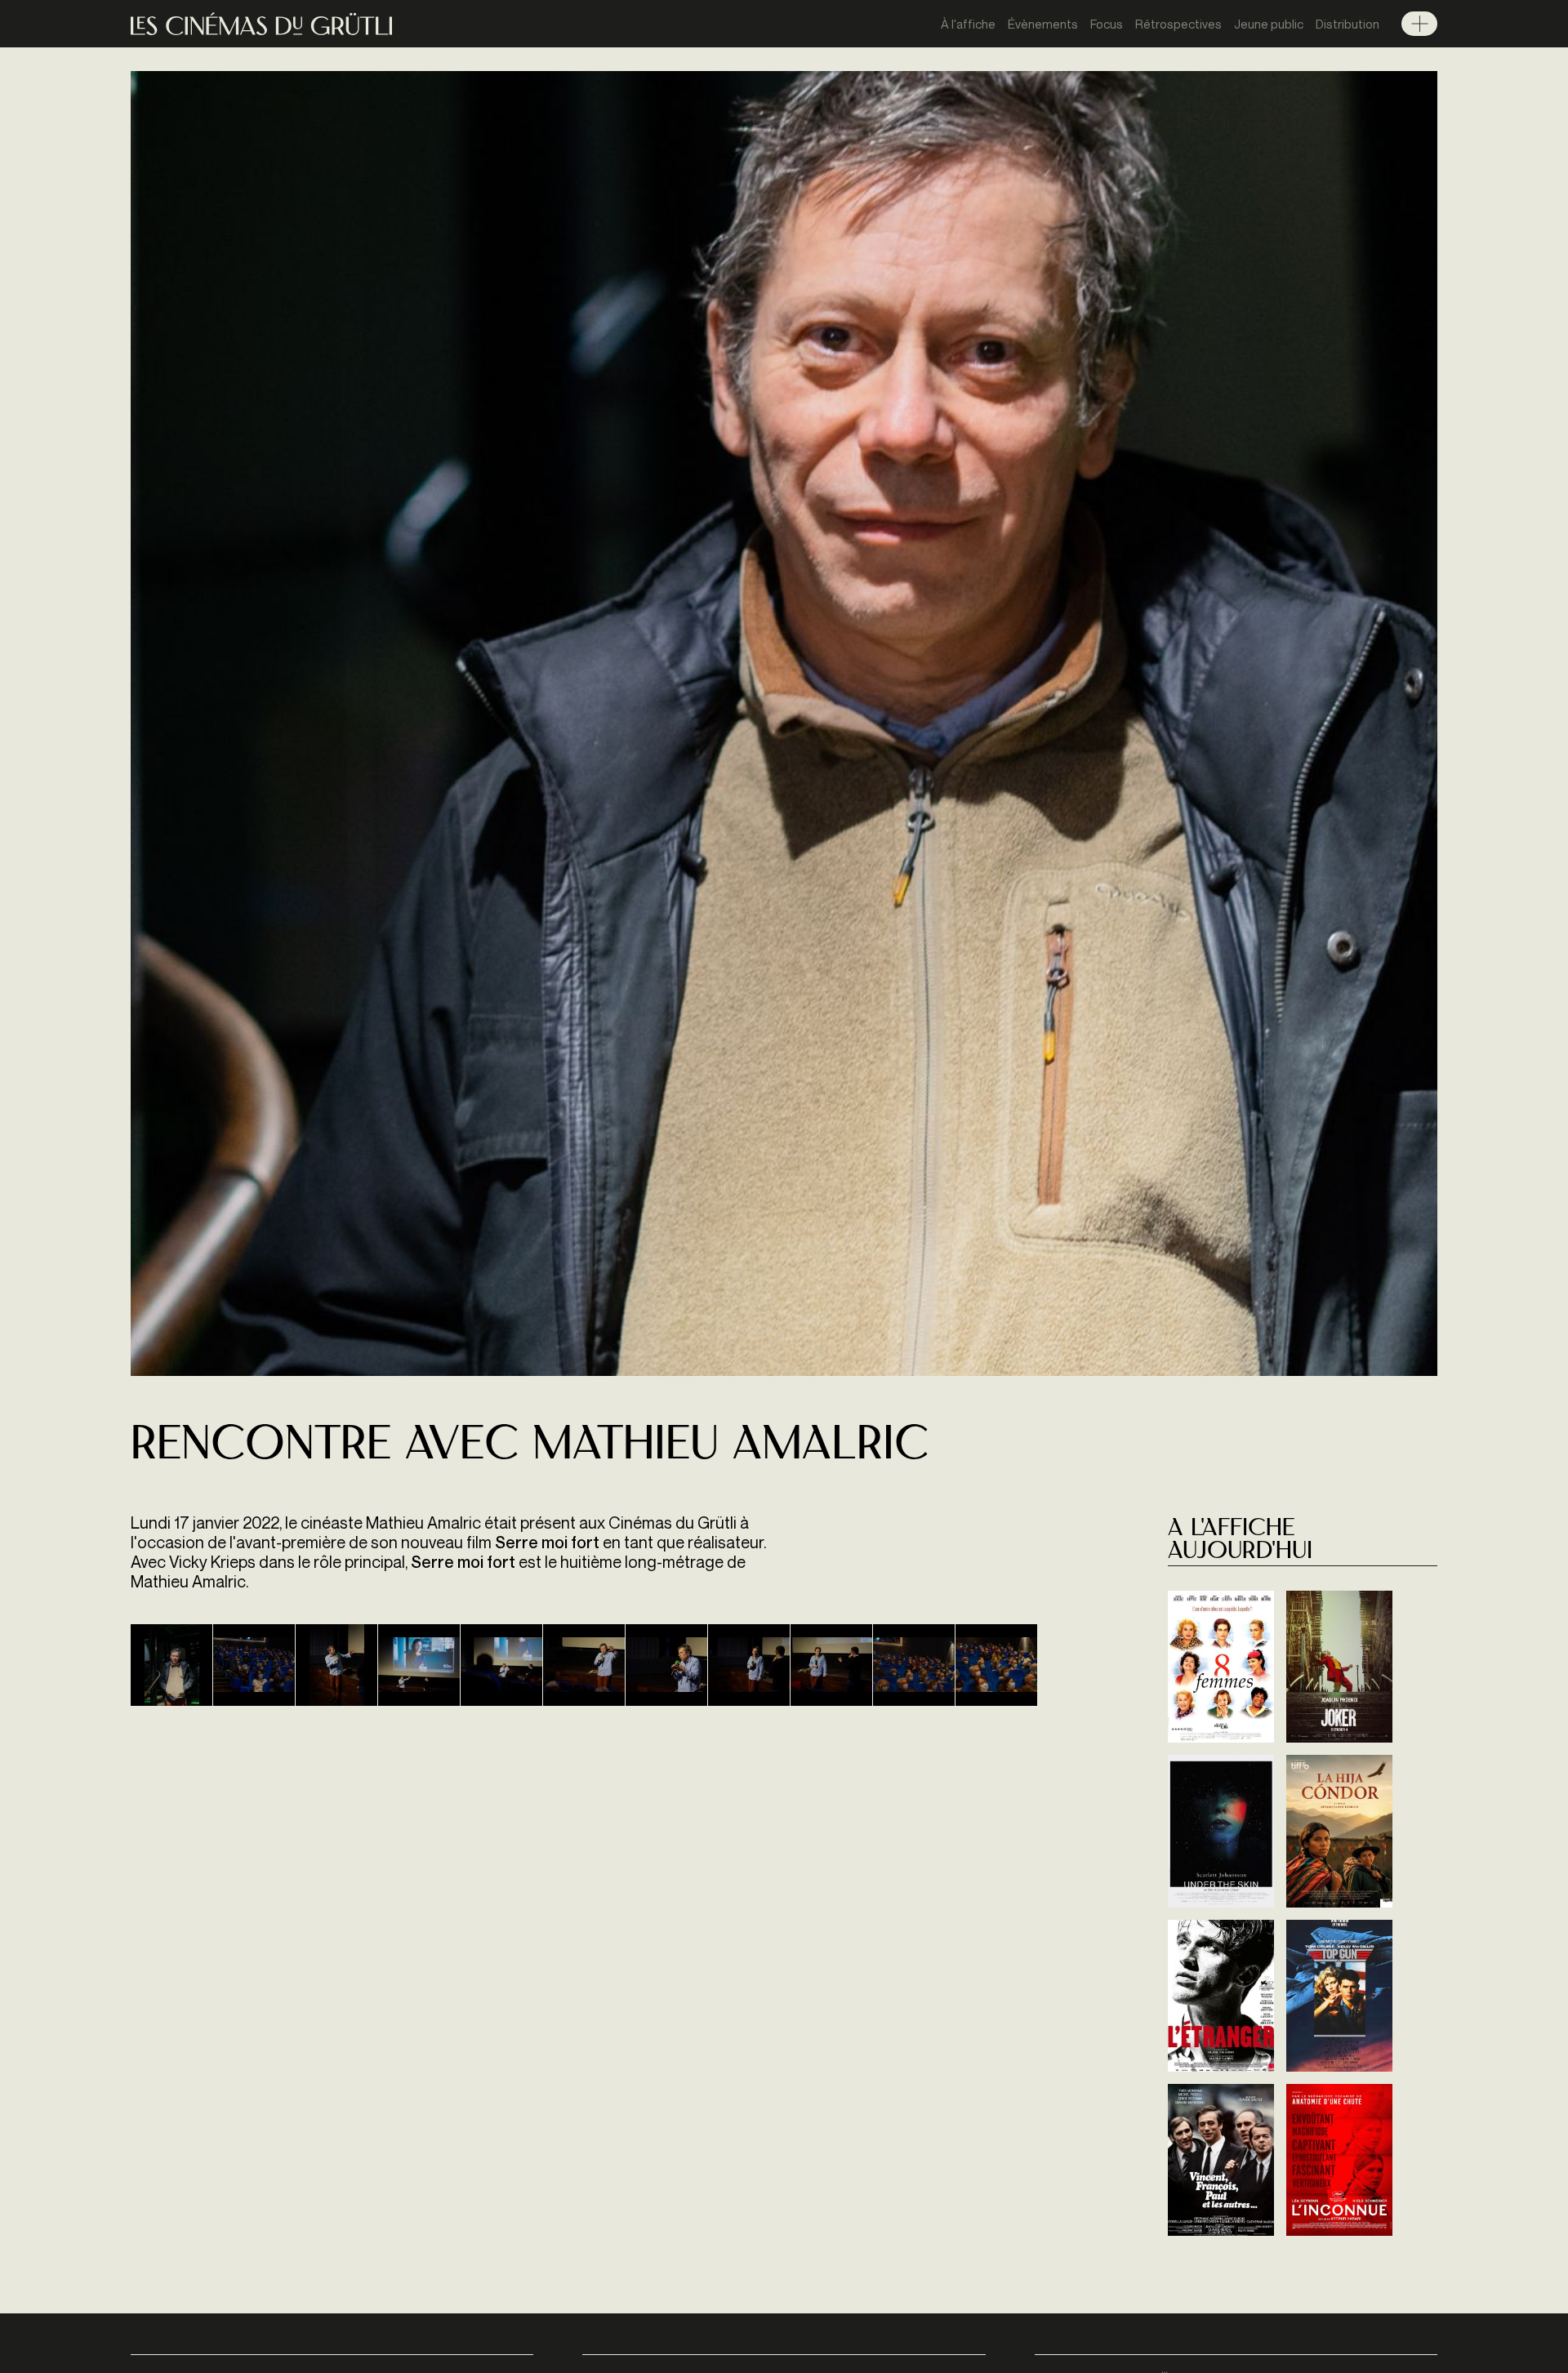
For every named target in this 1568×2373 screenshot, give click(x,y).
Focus (1107, 24)
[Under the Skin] (1221, 1831)
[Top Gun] (1339, 1996)
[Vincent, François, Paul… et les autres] (1221, 2160)
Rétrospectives (1178, 24)
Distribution (1347, 24)
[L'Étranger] (1221, 1996)
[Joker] (1339, 1667)
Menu (1419, 24)
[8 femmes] (1221, 1667)
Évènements (1043, 24)
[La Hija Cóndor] (1339, 1831)
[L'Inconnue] (1339, 2160)
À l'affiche (968, 24)
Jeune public (1269, 24)
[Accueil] (261, 24)
